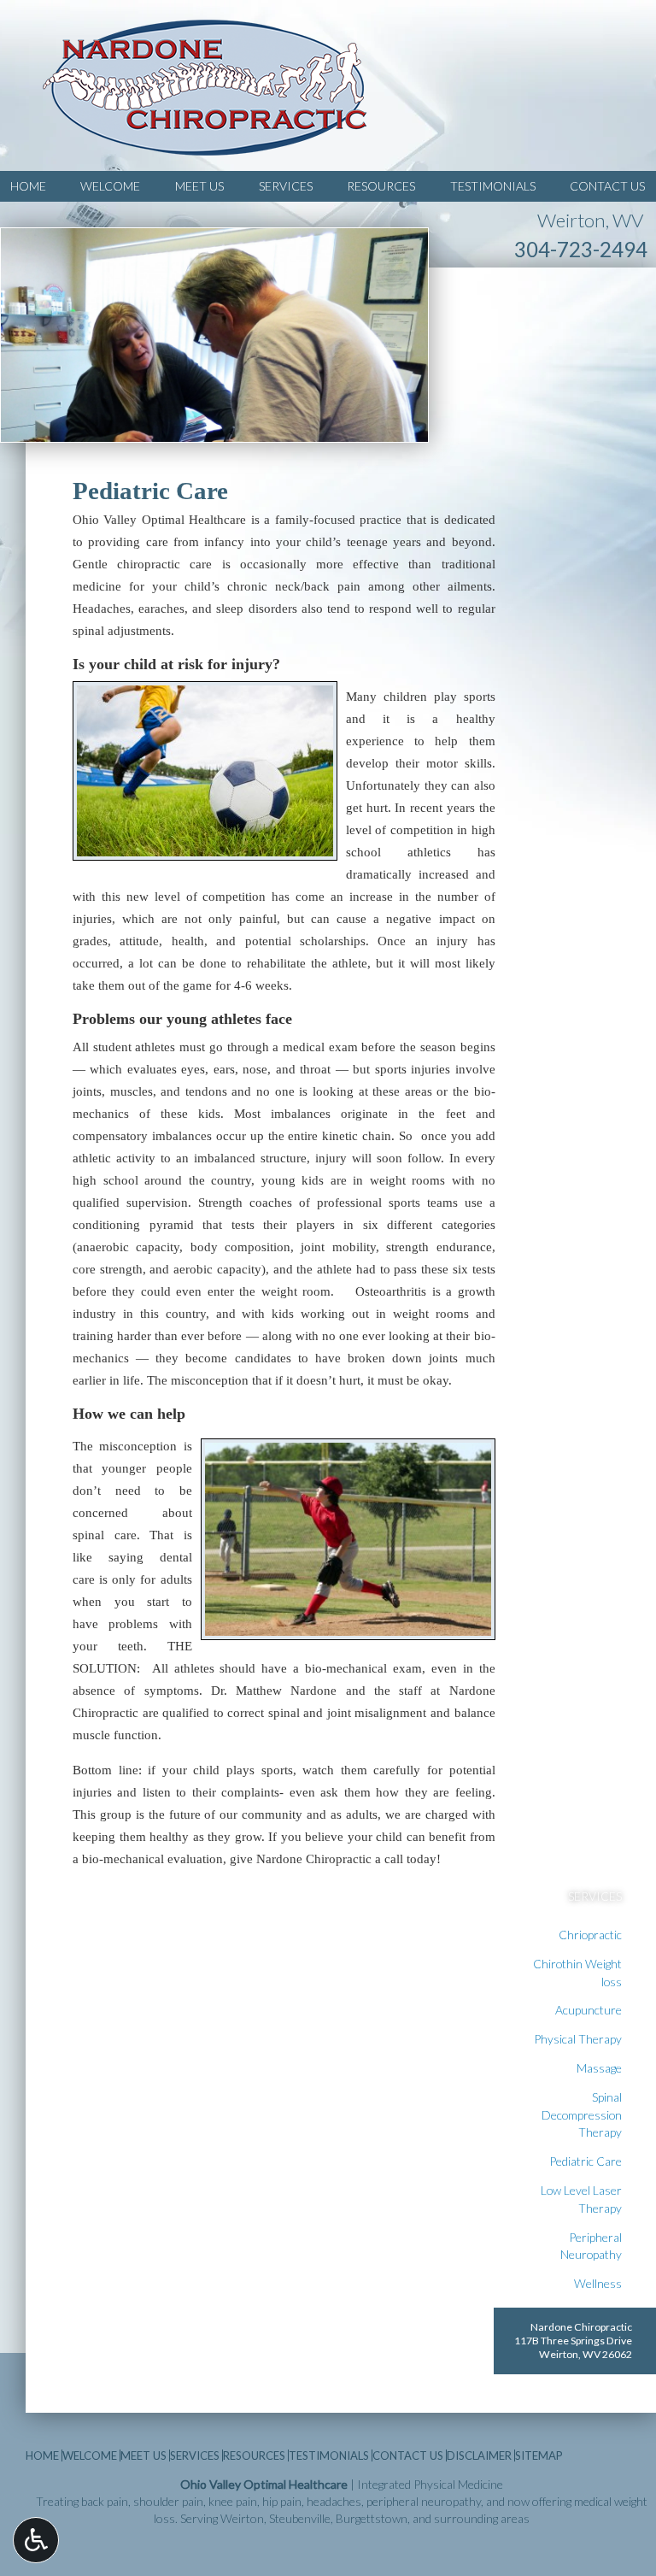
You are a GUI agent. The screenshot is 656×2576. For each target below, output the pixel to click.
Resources (381, 186)
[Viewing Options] (36, 2540)
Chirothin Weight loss (577, 1973)
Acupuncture (589, 2010)
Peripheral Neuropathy (591, 2246)
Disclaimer (479, 2455)
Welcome (110, 186)
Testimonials (493, 186)
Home (28, 186)
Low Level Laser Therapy (581, 2199)
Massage (599, 2068)
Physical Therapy (578, 2039)
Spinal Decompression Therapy (582, 2115)
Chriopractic (590, 1935)
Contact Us (607, 186)
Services (286, 186)
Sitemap (539, 2455)
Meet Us (199, 186)
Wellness (598, 2283)
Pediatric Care (586, 2161)
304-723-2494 (581, 249)
